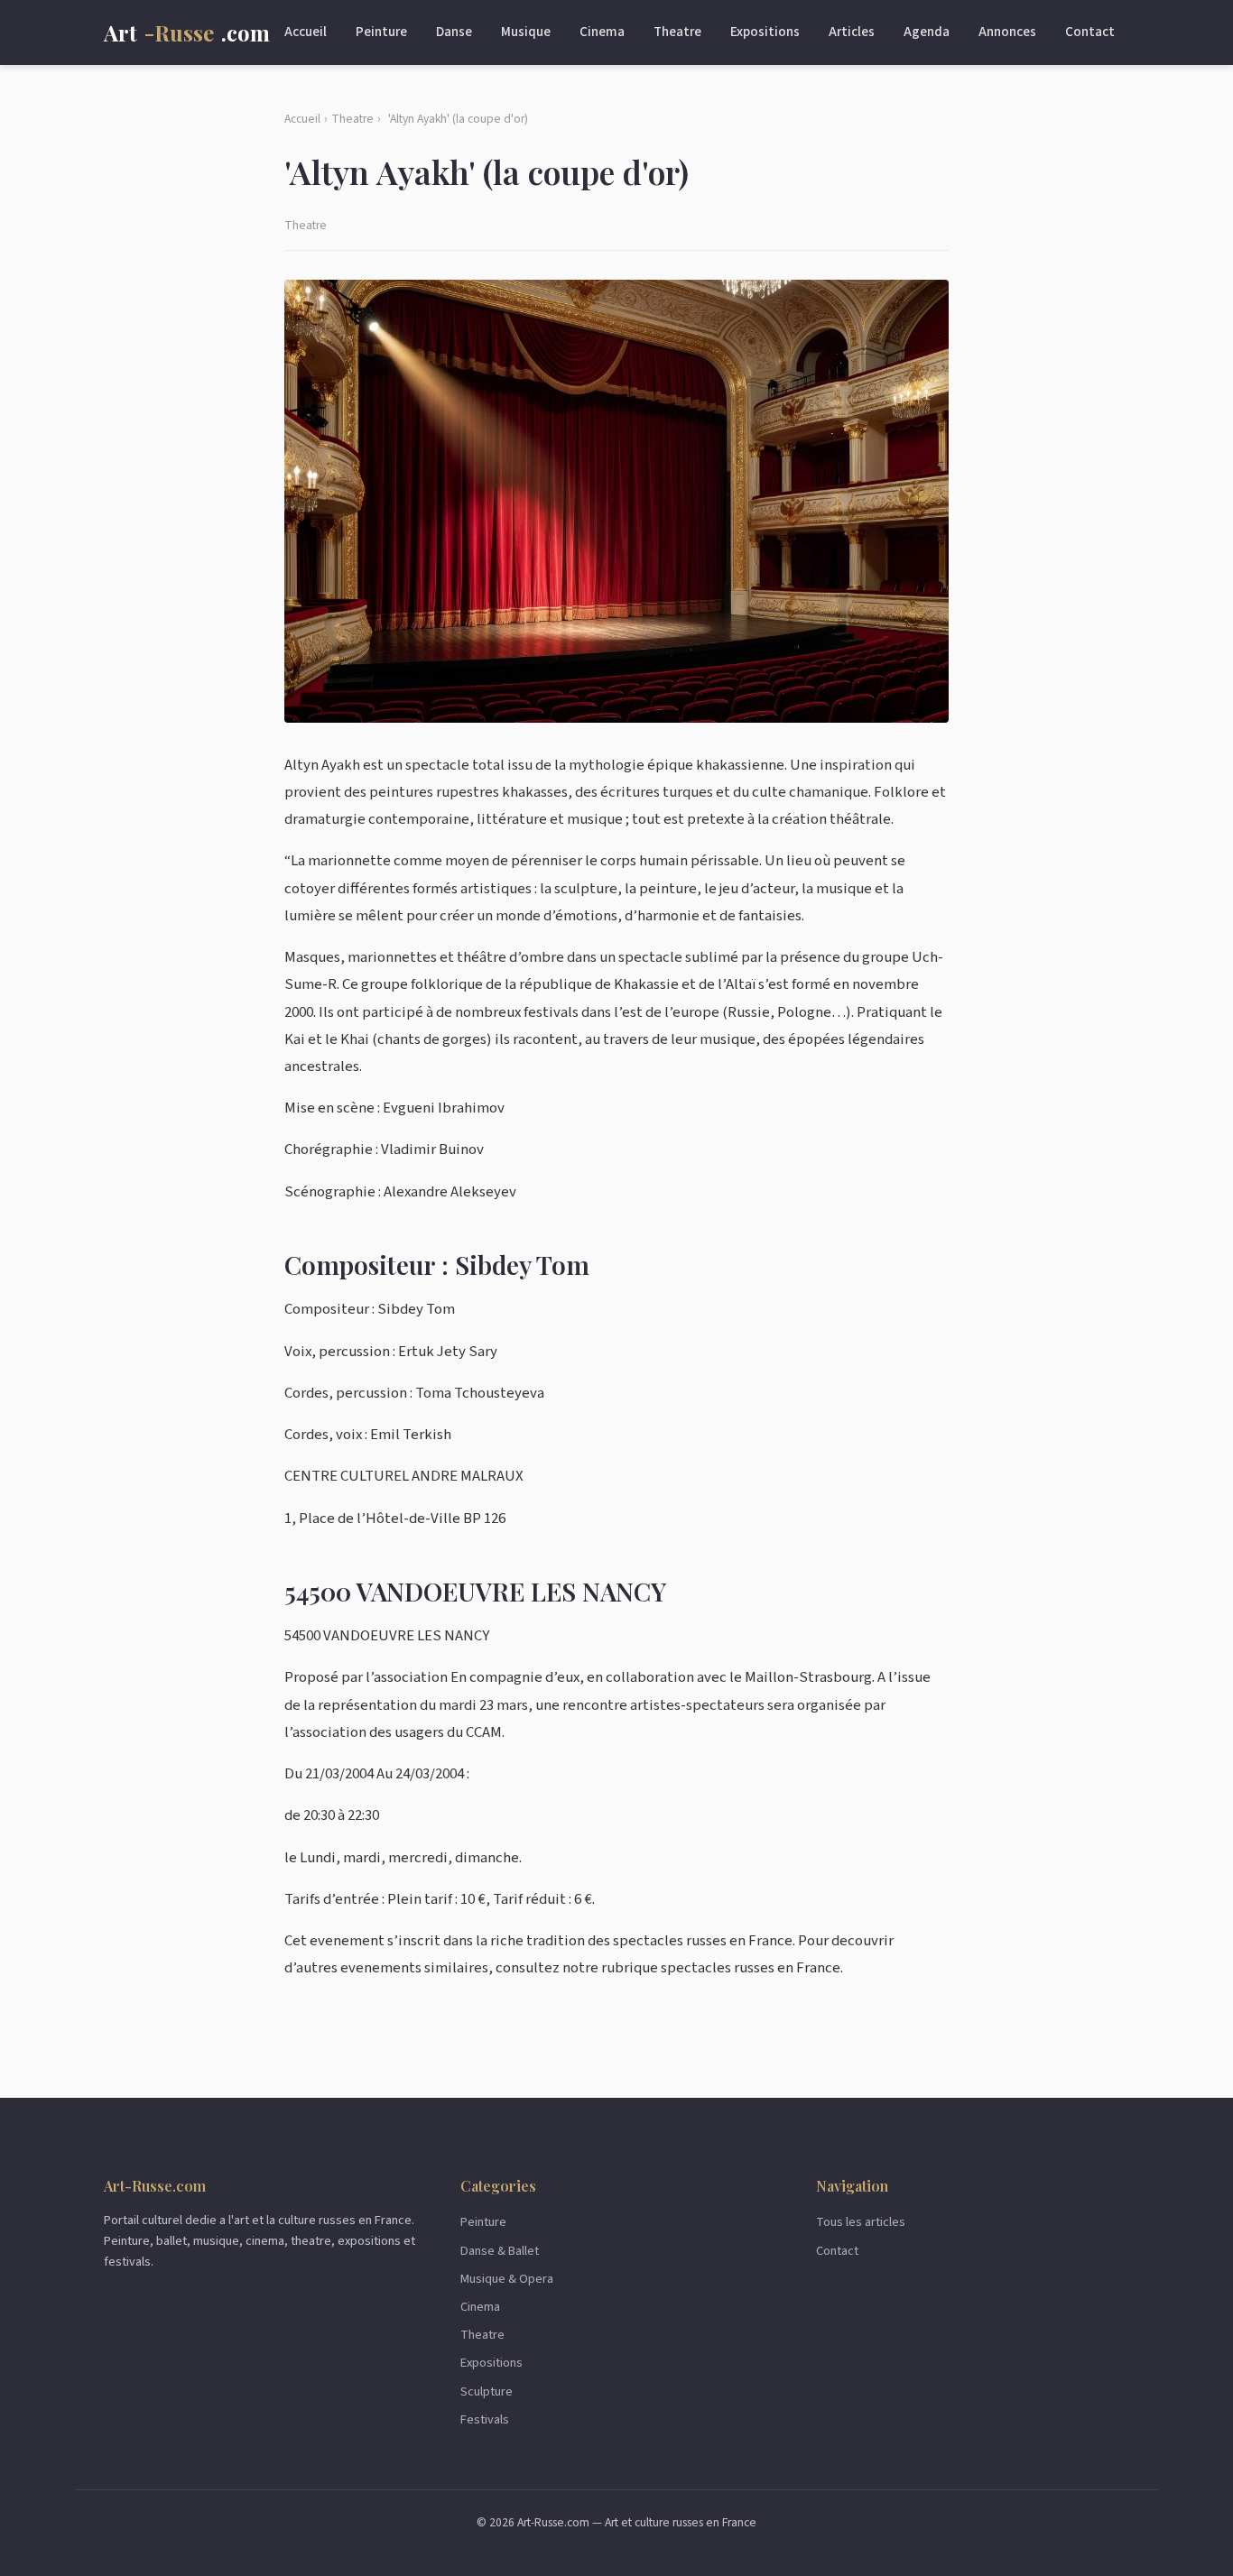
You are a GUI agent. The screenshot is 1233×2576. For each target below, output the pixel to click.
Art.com (187, 32)
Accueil (306, 32)
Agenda (927, 32)
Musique (526, 32)
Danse (454, 32)
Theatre (677, 32)
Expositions (765, 32)
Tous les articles (861, 2222)
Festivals (485, 2419)
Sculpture (487, 2391)
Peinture (381, 32)
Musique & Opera (507, 2279)
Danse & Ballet (500, 2251)
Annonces (1007, 32)
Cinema (602, 32)
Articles (852, 32)
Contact (1090, 32)
